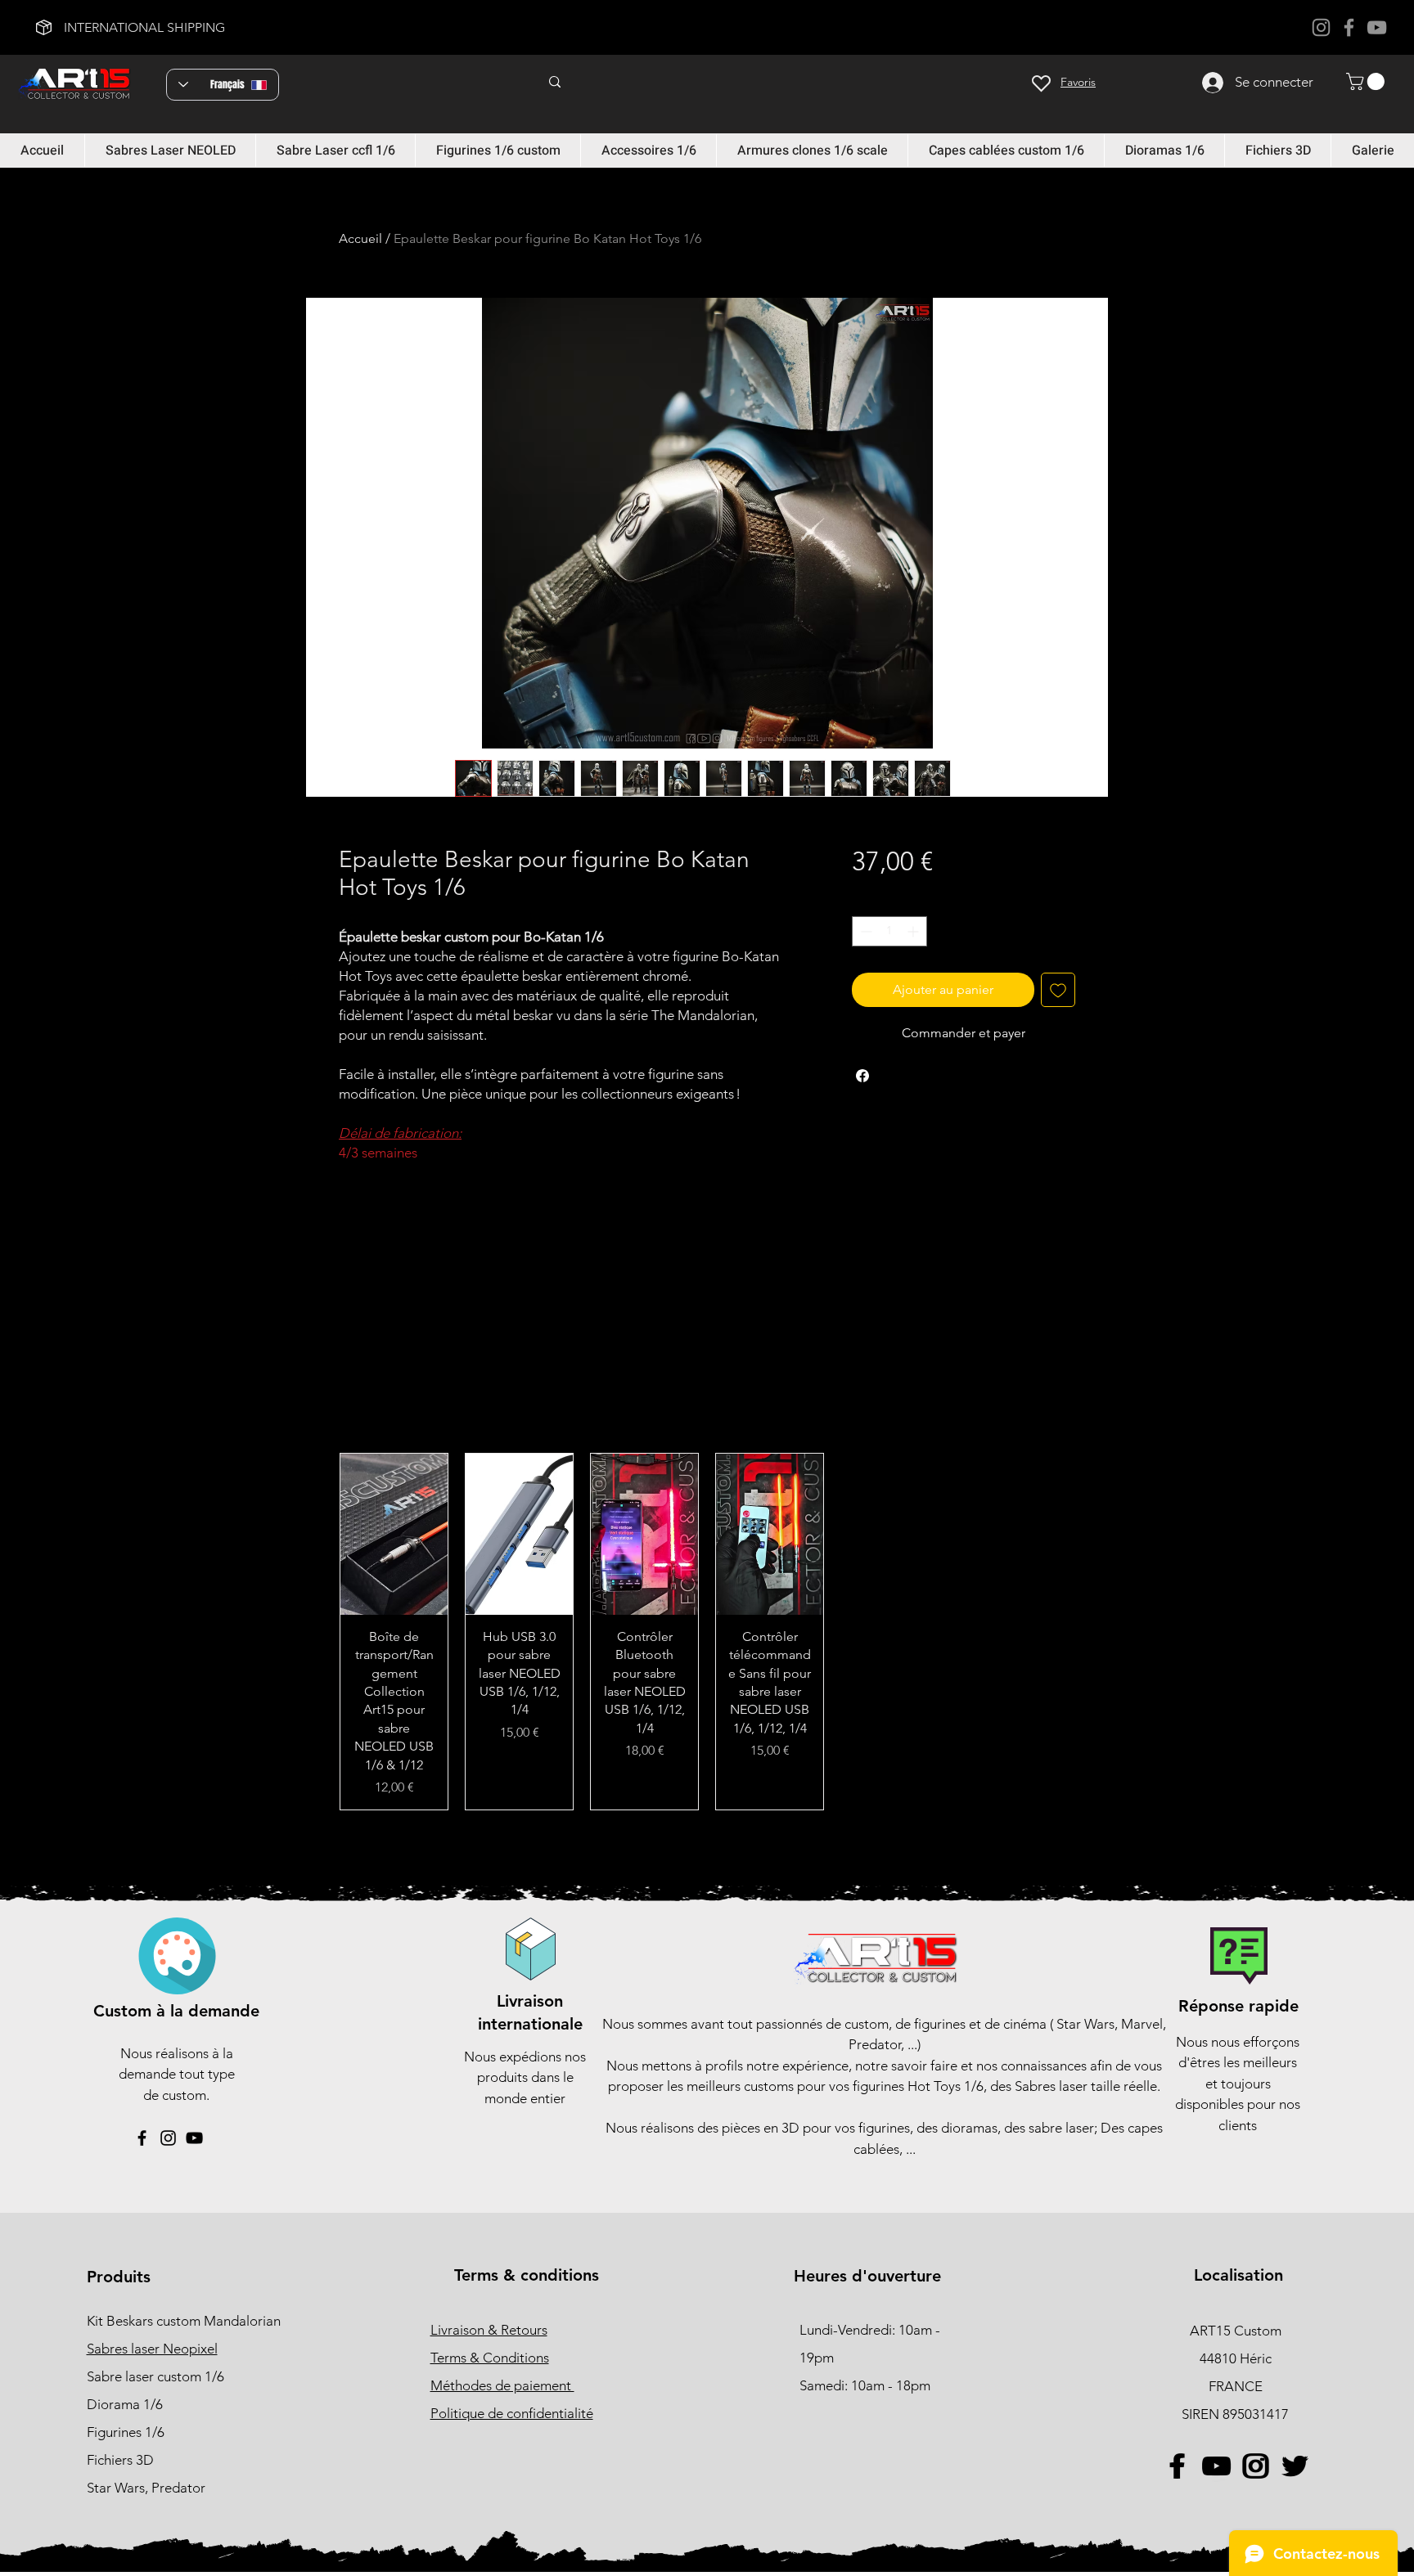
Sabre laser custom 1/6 (155, 2376)
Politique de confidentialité (512, 2413)
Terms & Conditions (490, 2358)
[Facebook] (1349, 27)
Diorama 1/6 (125, 2404)
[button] (1367, 81)
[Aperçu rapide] (394, 1534)
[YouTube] (1377, 27)
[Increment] (914, 931)
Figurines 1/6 (126, 2432)
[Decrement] (865, 931)
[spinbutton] (889, 931)
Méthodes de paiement (502, 2385)
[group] (707, 1632)
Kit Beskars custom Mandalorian (184, 2321)
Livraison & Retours (489, 2330)
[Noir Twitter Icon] (1294, 2466)
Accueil (360, 238)
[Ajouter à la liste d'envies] (1058, 990)
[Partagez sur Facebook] (862, 1076)
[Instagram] (1321, 27)
